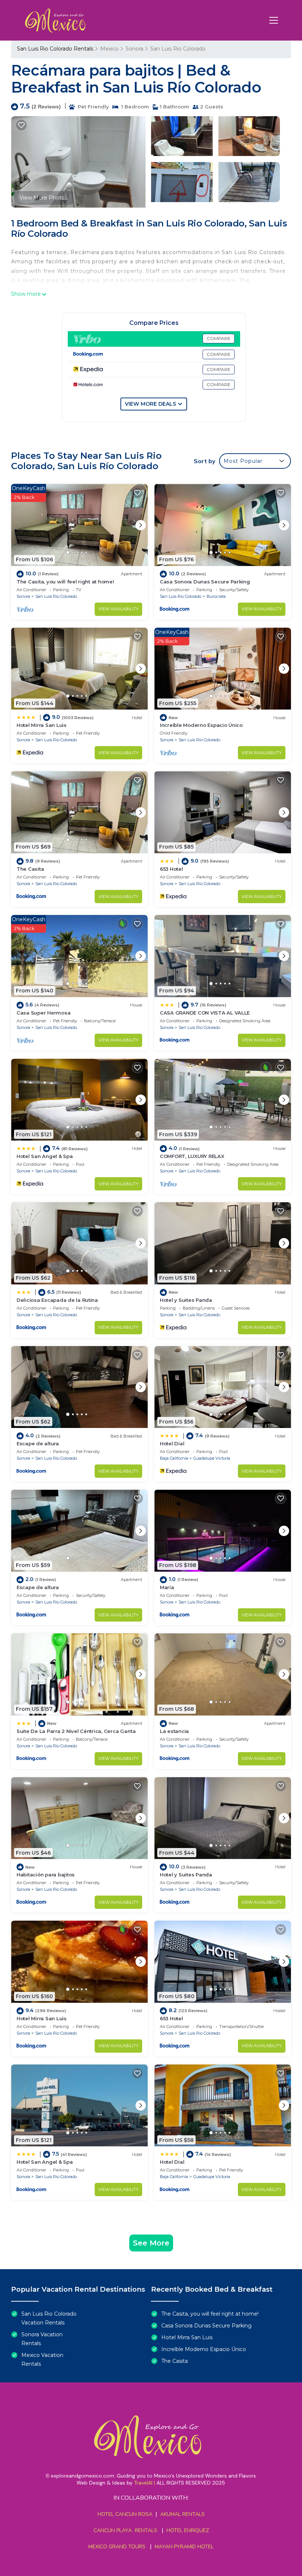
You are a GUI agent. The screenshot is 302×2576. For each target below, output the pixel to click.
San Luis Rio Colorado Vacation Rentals (49, 2318)
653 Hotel (171, 869)
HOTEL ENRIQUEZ (188, 2530)
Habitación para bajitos (46, 1875)
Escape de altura (38, 1443)
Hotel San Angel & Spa (45, 1156)
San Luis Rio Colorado (178, 49)
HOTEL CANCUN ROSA (125, 2514)
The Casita (30, 869)
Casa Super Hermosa (43, 1013)
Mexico (109, 49)
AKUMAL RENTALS (182, 2514)
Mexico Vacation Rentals (42, 2360)
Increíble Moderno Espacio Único (201, 725)
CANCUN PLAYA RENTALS (125, 2530)
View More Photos (43, 198)
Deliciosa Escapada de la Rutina (57, 1300)
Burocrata (216, 596)
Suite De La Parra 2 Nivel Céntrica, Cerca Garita (76, 1731)
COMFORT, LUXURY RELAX (192, 1156)
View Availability (118, 609)
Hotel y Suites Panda (186, 1300)
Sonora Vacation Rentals (42, 2339)
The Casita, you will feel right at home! (65, 582)
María (167, 1587)
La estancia (174, 1731)
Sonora (134, 49)
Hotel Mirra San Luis (42, 725)
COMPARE (219, 338)
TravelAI (143, 2483)
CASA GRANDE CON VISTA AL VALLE (205, 1013)
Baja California (174, 1458)
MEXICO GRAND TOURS (117, 2547)
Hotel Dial (172, 1443)
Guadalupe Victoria (212, 1458)
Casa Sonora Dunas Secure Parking (205, 582)
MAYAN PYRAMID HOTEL (183, 2547)
